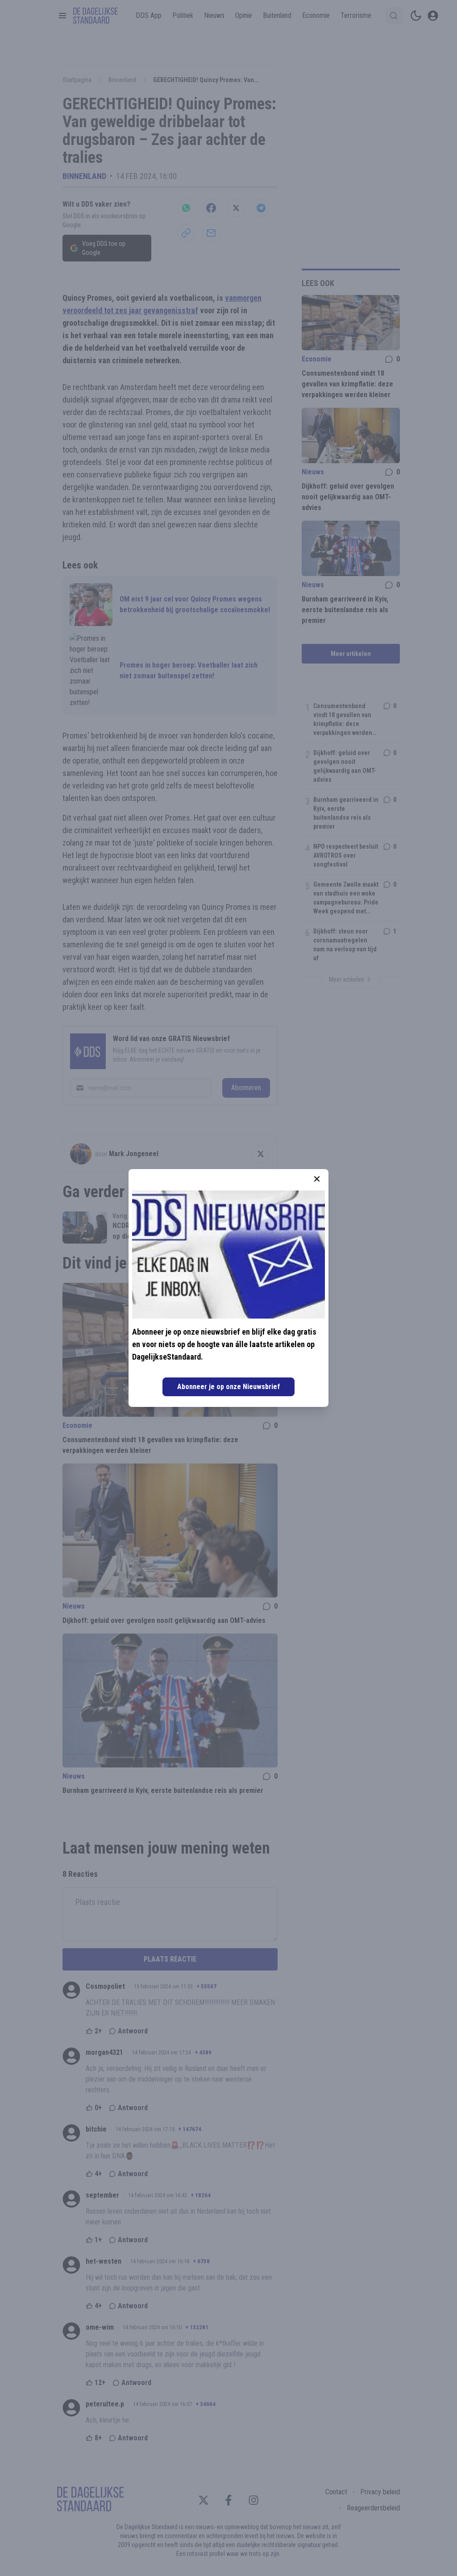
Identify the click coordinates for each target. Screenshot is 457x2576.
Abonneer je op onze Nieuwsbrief (228, 1387)
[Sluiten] (317, 1179)
